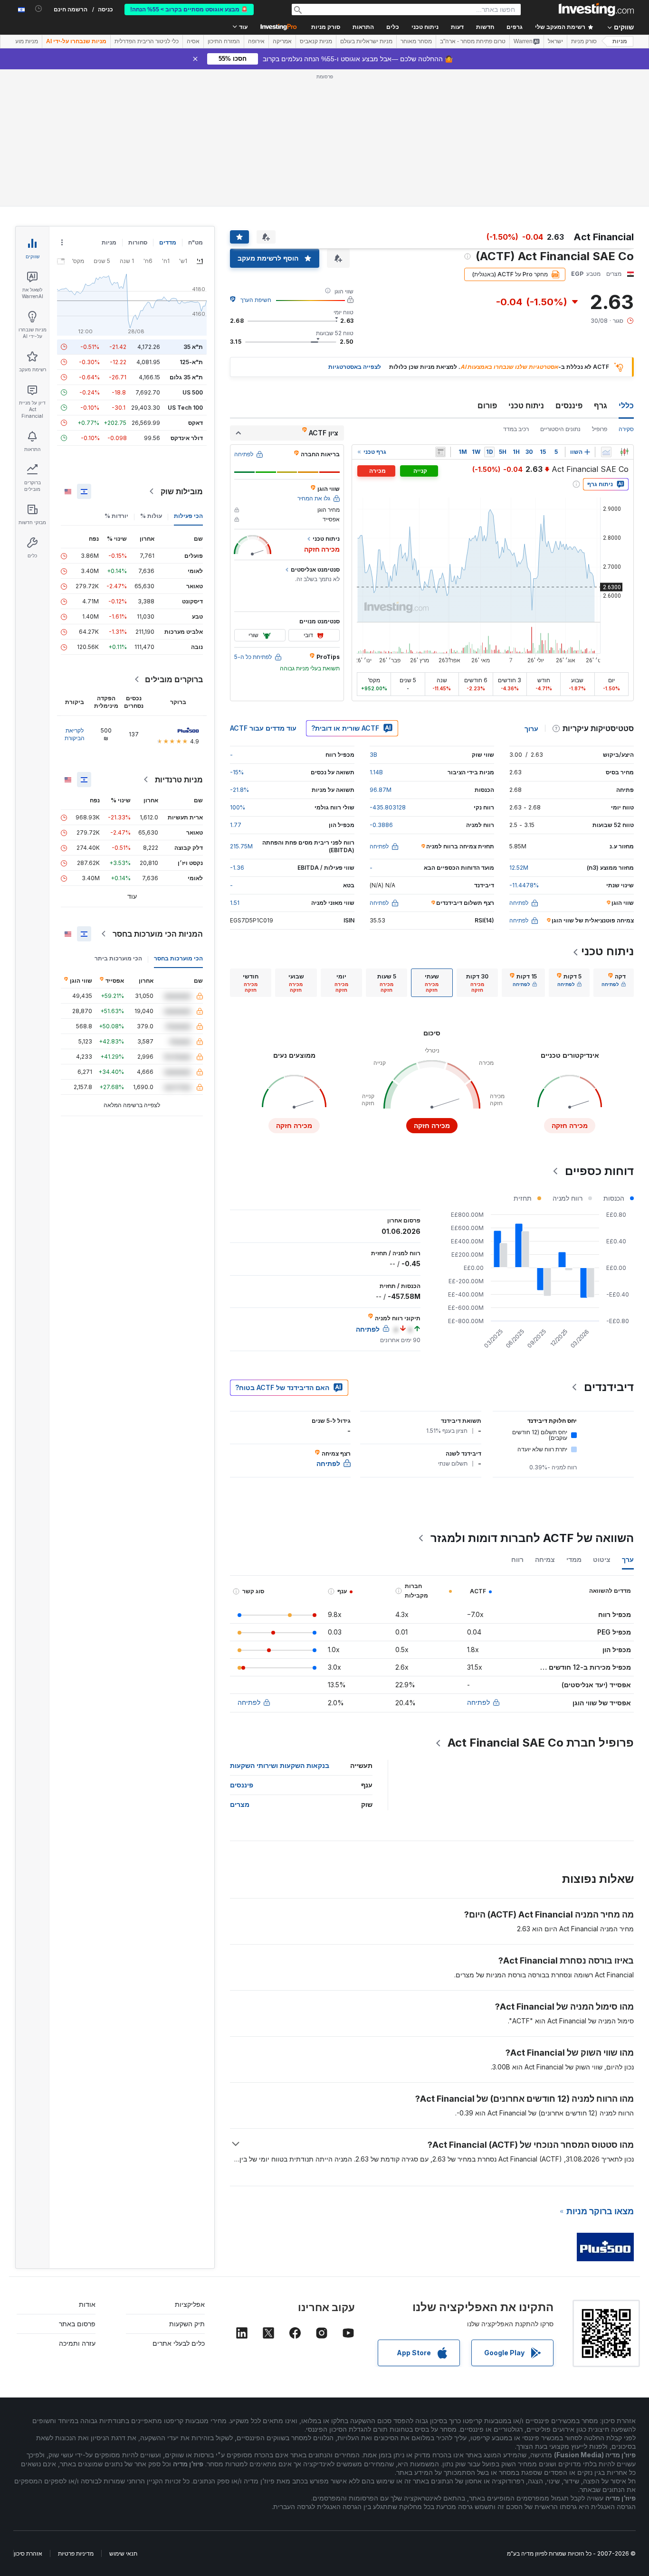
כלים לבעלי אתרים (179, 2343)
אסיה (193, 41)
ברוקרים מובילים (174, 679)
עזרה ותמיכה (77, 2343)
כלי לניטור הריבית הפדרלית (147, 41)
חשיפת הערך (256, 300)
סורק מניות (326, 27)
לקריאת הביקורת (75, 734)
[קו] (606, 452)
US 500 (193, 392)
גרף (601, 405)
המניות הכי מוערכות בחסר (158, 934)
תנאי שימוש (123, 2553)
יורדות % (116, 516)
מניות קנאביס (316, 41)
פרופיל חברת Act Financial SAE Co (541, 1743)
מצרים (240, 1804)
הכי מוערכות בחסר (178, 958)
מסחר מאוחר (416, 41)
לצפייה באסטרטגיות (355, 367)
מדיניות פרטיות (76, 2553)
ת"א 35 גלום (186, 377)
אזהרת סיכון (28, 2553)
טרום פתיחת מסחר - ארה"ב (473, 41)
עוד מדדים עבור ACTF (263, 728)
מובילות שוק (182, 491)
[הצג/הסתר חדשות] (440, 452)
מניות (620, 41)
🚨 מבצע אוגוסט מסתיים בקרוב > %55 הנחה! (189, 9)
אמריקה (282, 41)
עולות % (151, 516)
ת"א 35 (193, 347)
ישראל (555, 41)
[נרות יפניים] (624, 452)
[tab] (614, 983)
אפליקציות (190, 2304)
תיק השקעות (187, 2324)
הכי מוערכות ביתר (118, 958)
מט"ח (196, 242)
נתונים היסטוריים (560, 429)
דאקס (196, 423)
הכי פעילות (188, 516)
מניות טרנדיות (179, 780)
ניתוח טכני (526, 405)
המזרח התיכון (224, 41)
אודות (87, 2304)
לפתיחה (478, 1702)
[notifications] (39, 9)
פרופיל (600, 429)
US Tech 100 (185, 408)
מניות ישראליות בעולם (366, 41)
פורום (487, 405)
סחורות (138, 242)
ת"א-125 (191, 362)
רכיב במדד (516, 429)
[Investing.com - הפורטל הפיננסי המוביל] (596, 9)
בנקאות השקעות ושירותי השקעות (280, 1765)
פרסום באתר (77, 2324)
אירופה (256, 41)
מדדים (168, 242)
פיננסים (569, 405)
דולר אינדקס (187, 438)
